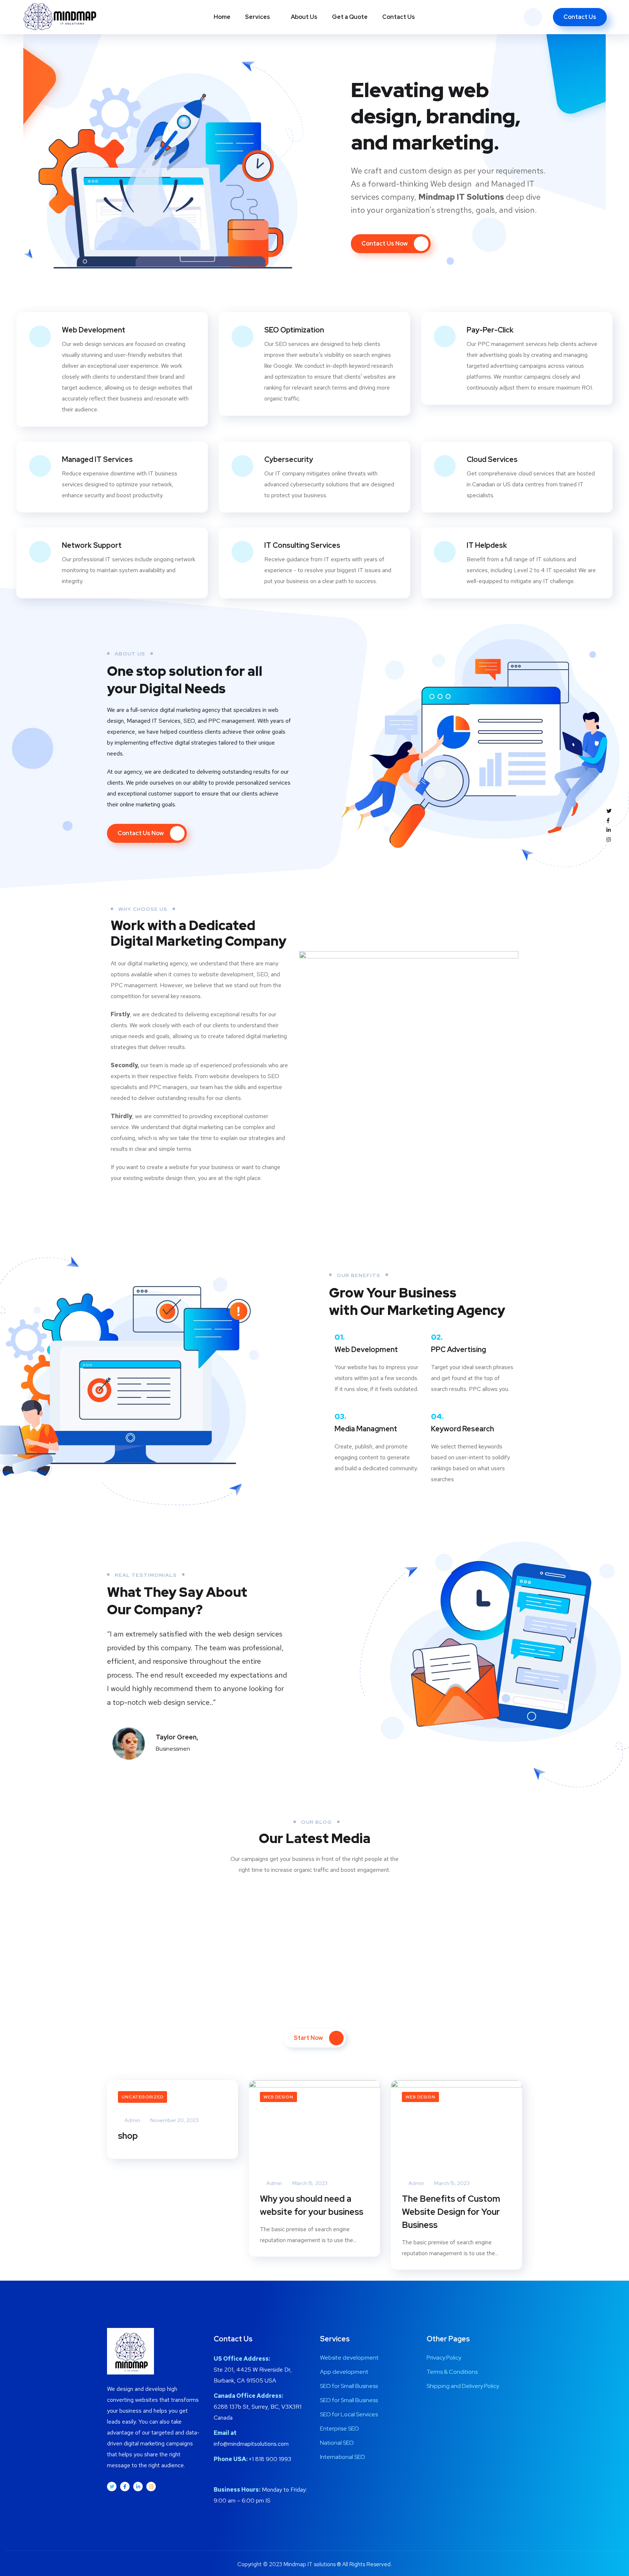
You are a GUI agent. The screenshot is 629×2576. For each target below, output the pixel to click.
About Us (304, 17)
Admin (132, 2120)
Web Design (278, 2097)
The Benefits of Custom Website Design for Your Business (451, 2212)
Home (222, 17)
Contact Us (399, 17)
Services (258, 17)
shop (128, 2136)
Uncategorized (143, 2097)
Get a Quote (350, 17)
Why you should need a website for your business (312, 2205)
